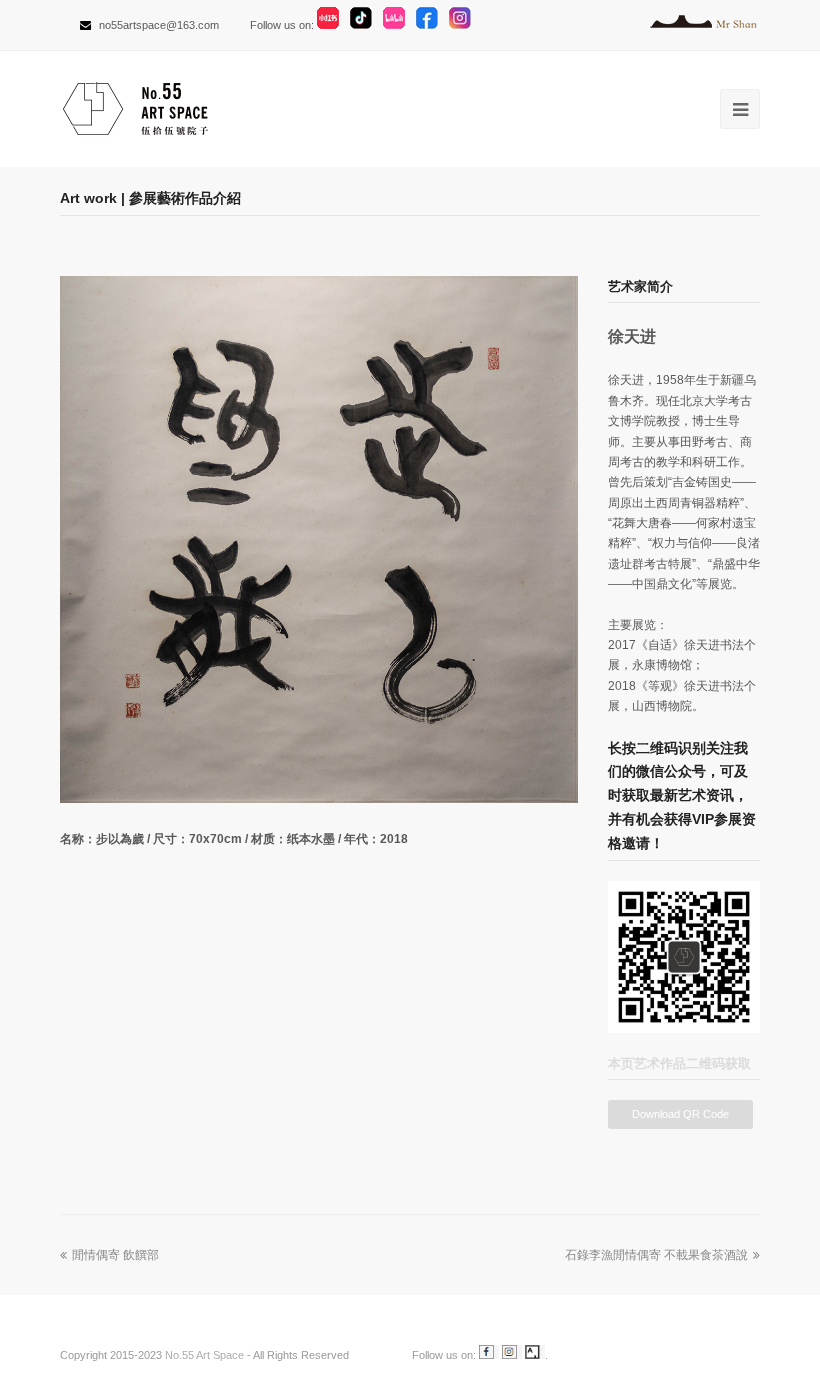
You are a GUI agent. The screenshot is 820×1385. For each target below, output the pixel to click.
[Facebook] (431, 25)
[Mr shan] (705, 25)
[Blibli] (398, 25)
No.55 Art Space (204, 1355)
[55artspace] (379, 1355)
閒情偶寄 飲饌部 (115, 1255)
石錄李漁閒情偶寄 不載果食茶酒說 (656, 1255)
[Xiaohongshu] (332, 25)
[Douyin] (365, 25)
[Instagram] (464, 25)
